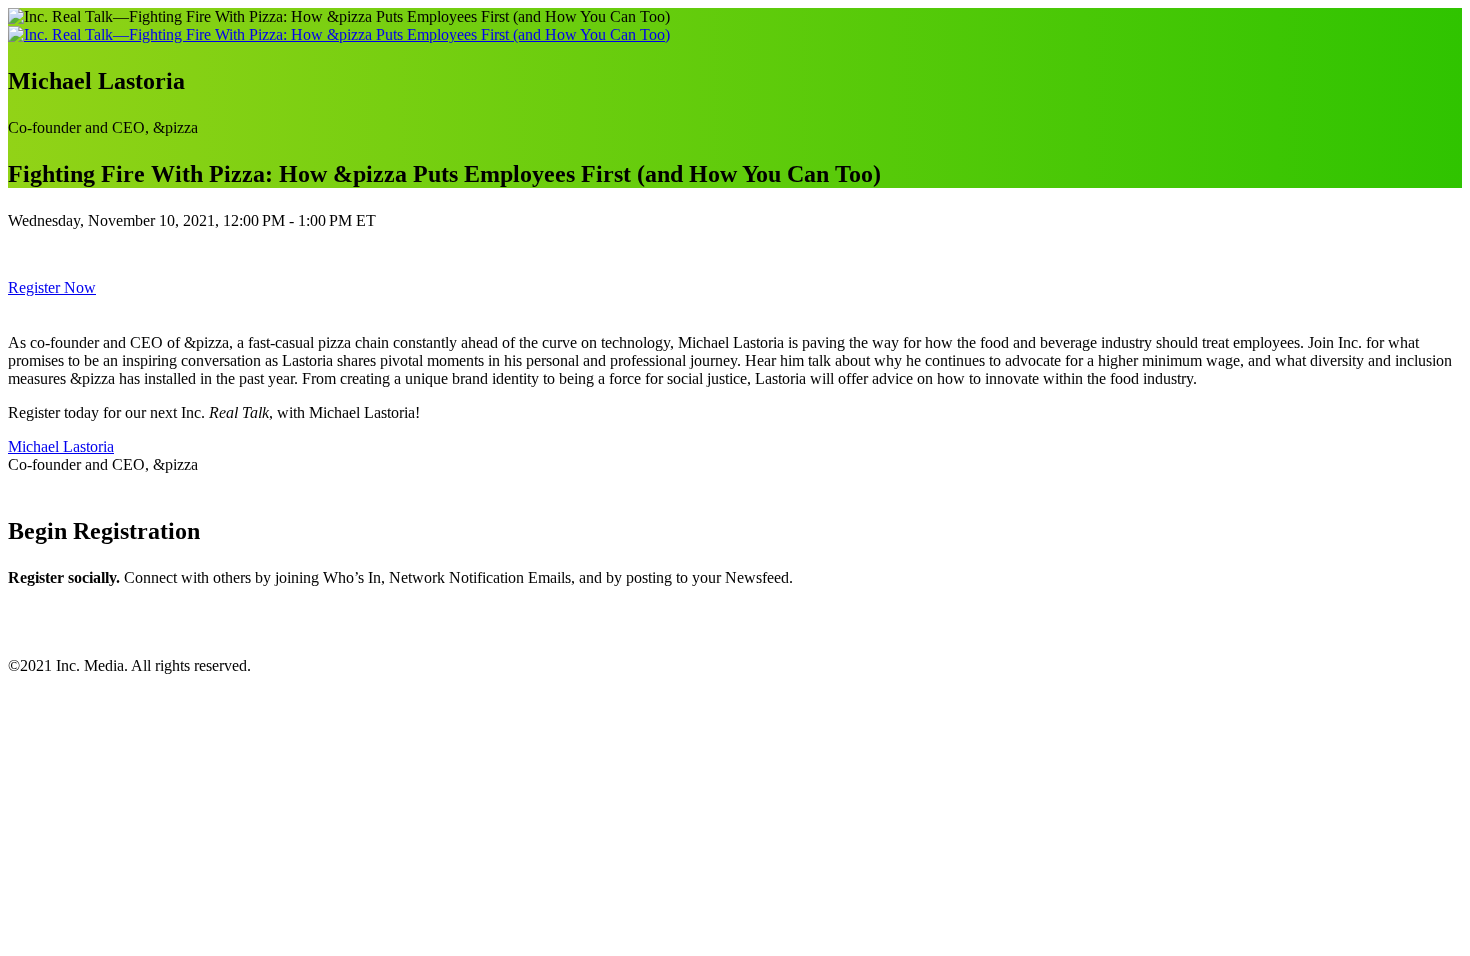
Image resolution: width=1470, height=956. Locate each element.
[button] (52, 287)
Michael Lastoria (61, 446)
